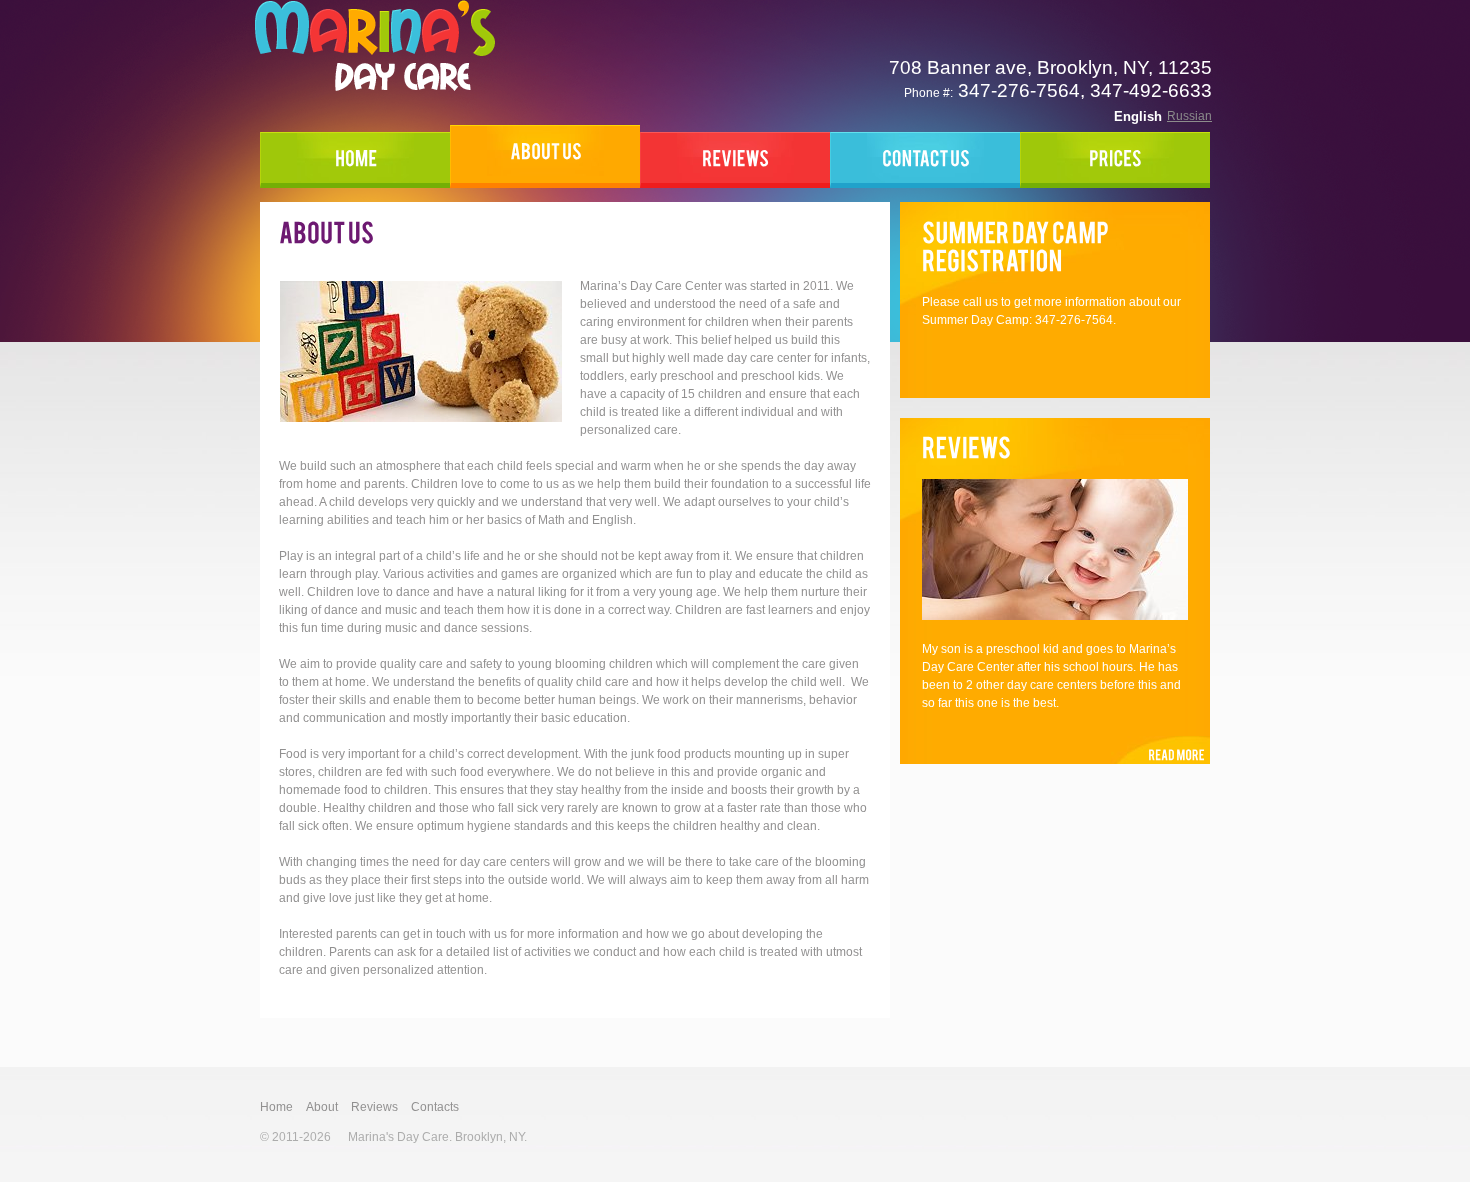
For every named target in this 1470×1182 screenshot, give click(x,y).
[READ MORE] (1160, 750)
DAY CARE (375, 45)
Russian (1189, 116)
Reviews (374, 1107)
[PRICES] (1115, 160)
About (322, 1107)
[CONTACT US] (925, 160)
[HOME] (355, 160)
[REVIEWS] (735, 160)
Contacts (435, 1107)
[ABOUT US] (545, 156)
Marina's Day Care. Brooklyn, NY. (437, 1137)
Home (276, 1107)
